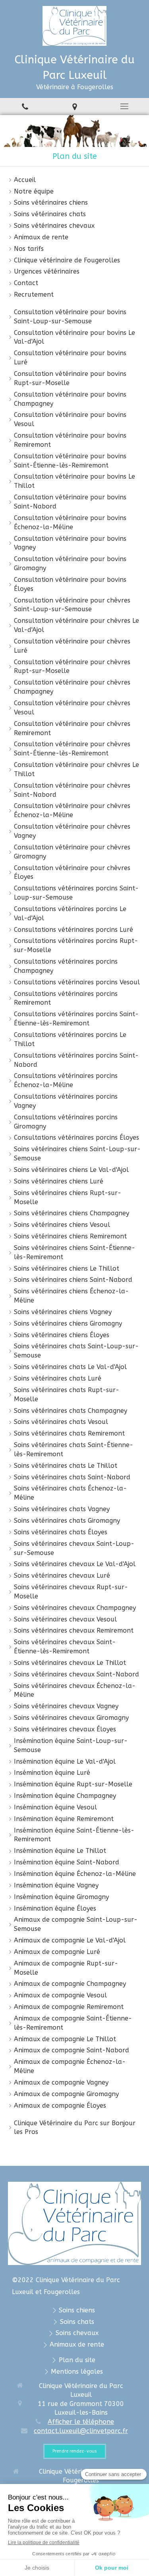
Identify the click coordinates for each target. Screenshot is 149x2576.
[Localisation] (74, 107)
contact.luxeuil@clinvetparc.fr (81, 2431)
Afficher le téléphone (81, 2422)
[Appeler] (25, 107)
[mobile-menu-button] (124, 106)
